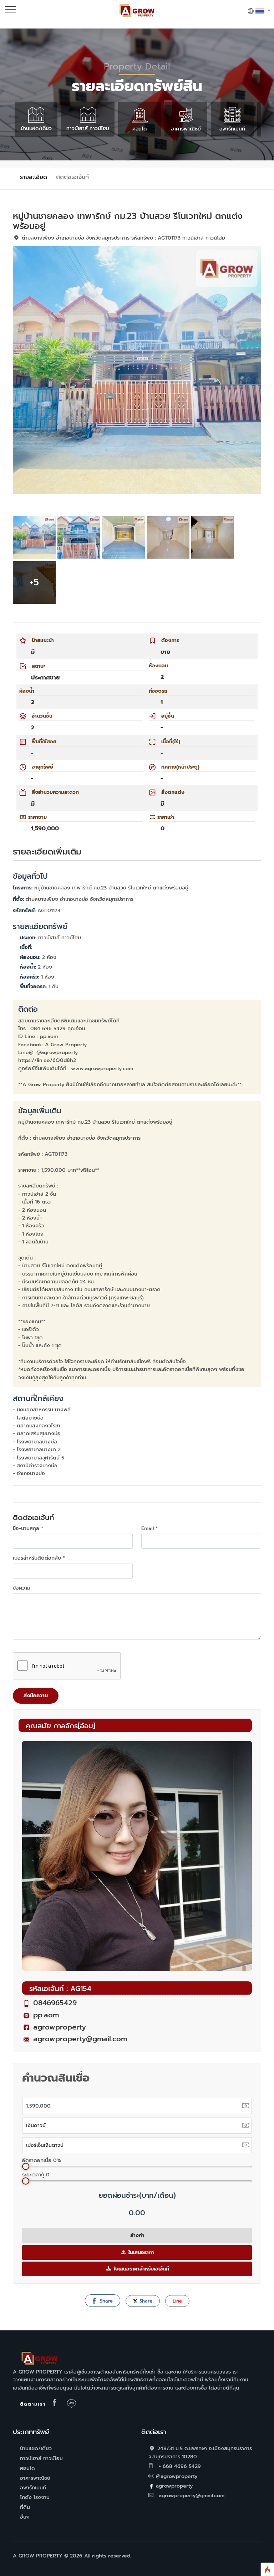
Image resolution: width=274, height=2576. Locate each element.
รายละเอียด (34, 177)
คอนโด (139, 129)
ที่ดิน (25, 2507)
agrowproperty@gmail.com (80, 2039)
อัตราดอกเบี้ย (42, 2161)
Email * (149, 1528)
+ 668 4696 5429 (179, 2466)
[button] (259, 11)
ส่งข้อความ (36, 1696)
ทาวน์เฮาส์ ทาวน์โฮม (88, 129)
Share (105, 2301)
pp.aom (46, 2015)
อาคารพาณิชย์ (186, 129)
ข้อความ (22, 1588)
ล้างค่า (137, 2235)
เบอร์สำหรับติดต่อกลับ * (39, 1558)
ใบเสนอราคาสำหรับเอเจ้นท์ (141, 2269)
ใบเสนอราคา (140, 2252)
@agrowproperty (177, 2476)
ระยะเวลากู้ (36, 2175)
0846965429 (55, 2003)
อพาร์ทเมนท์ (232, 129)
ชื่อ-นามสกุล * (28, 1528)
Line (177, 2301)
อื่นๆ (25, 2517)
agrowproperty (60, 2027)
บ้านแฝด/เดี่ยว (36, 129)
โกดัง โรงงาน (35, 2497)
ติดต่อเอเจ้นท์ (72, 177)
